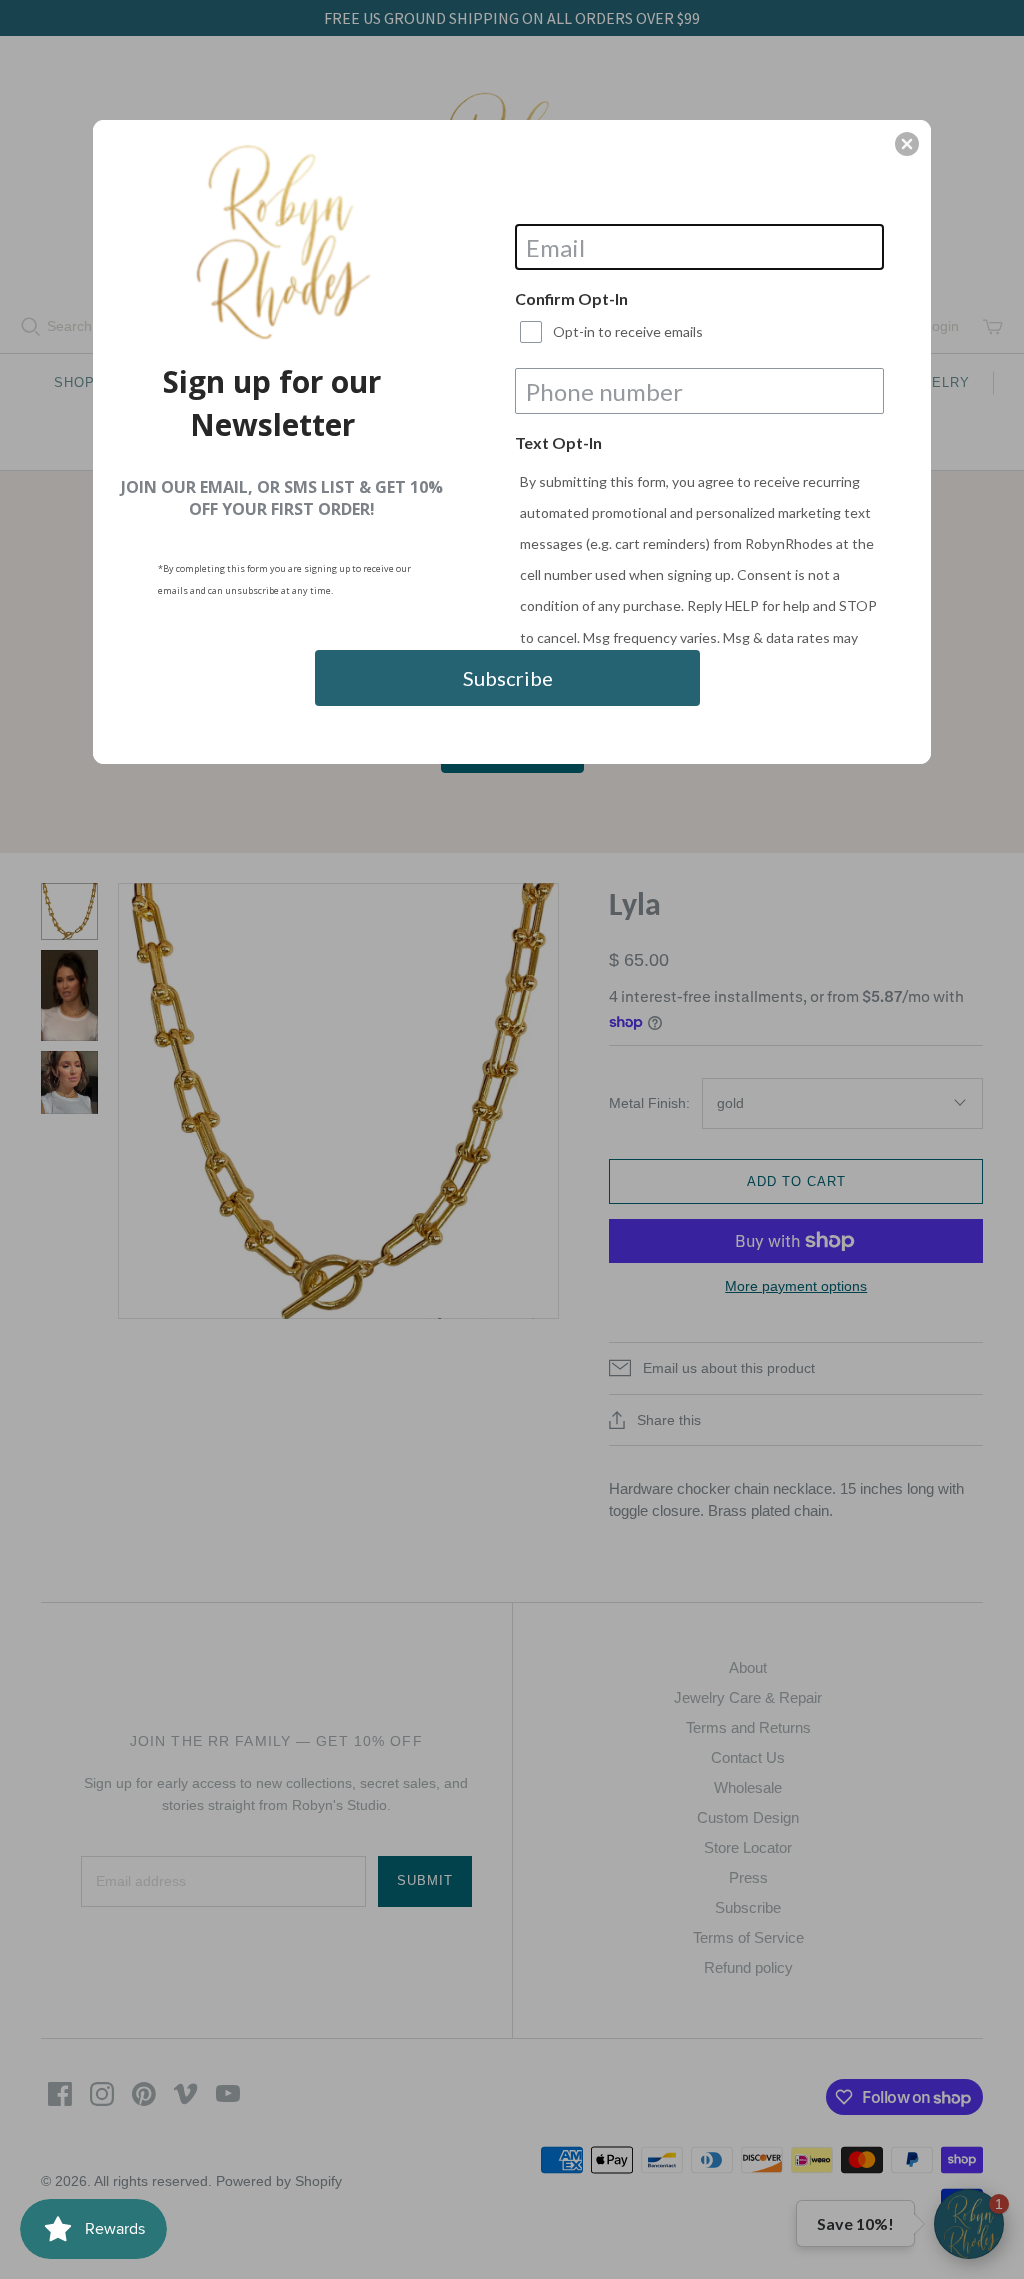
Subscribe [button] (508, 678)
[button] (907, 144)
